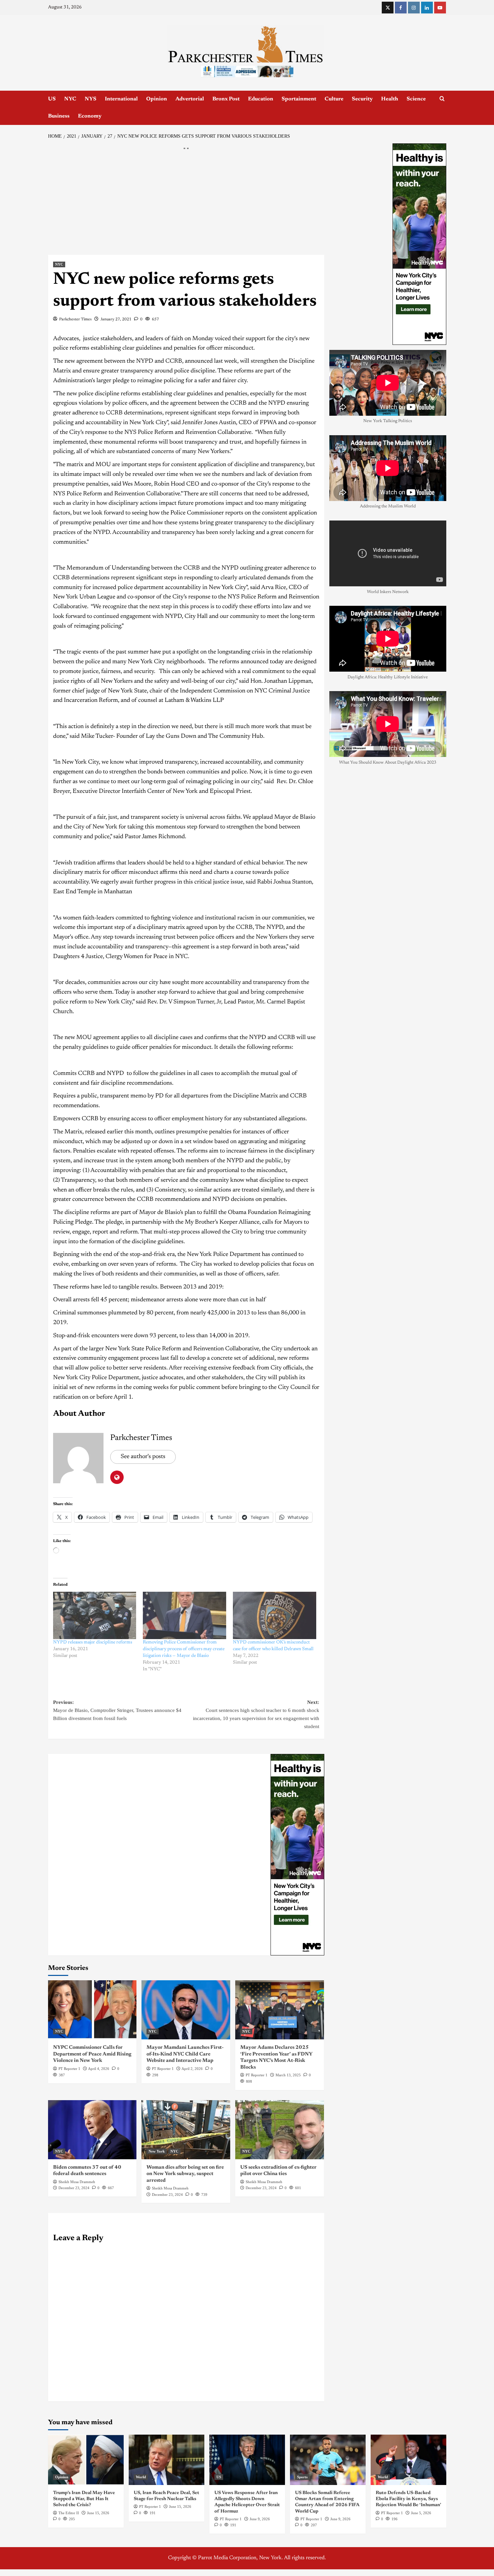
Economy (90, 116)
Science (416, 99)
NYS (91, 99)
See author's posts (143, 1457)
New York (157, 2151)
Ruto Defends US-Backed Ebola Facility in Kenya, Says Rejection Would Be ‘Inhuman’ (408, 2499)
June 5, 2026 (421, 2513)
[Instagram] (414, 8)
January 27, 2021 (116, 319)
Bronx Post (226, 99)
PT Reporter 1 (69, 2069)
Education (261, 99)
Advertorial (190, 99)
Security (362, 99)
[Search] (442, 99)
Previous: (117, 1710)
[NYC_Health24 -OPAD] (297, 1855)
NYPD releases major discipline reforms (93, 1642)
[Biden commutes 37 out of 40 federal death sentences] (92, 2130)
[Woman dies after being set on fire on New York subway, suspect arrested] (186, 2130)
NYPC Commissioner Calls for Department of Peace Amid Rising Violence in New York (92, 2054)
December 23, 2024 (74, 2188)
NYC (70, 99)
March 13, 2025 (288, 2075)
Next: (256, 1714)
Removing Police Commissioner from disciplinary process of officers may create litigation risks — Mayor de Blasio (184, 1649)
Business (59, 116)
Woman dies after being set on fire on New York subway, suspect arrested (185, 2174)
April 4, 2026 (99, 2069)
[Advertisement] (186, 205)
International (121, 99)
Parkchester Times (75, 319)
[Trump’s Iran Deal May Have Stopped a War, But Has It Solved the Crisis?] (86, 2460)
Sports (302, 2477)
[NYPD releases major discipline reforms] (95, 1616)
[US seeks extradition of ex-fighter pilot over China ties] (280, 2130)
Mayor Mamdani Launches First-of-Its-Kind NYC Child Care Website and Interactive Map (185, 2054)
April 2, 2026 (192, 2069)
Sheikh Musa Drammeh (77, 2182)
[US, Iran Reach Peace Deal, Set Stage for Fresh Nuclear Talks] (167, 2460)
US (52, 99)
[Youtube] (440, 8)
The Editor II (69, 2513)
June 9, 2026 (260, 2519)
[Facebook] (401, 8)
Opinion (157, 99)
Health (390, 99)
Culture (334, 99)
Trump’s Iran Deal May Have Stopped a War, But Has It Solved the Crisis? (84, 2499)
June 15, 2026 (98, 2513)
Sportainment (299, 99)
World (141, 2477)
